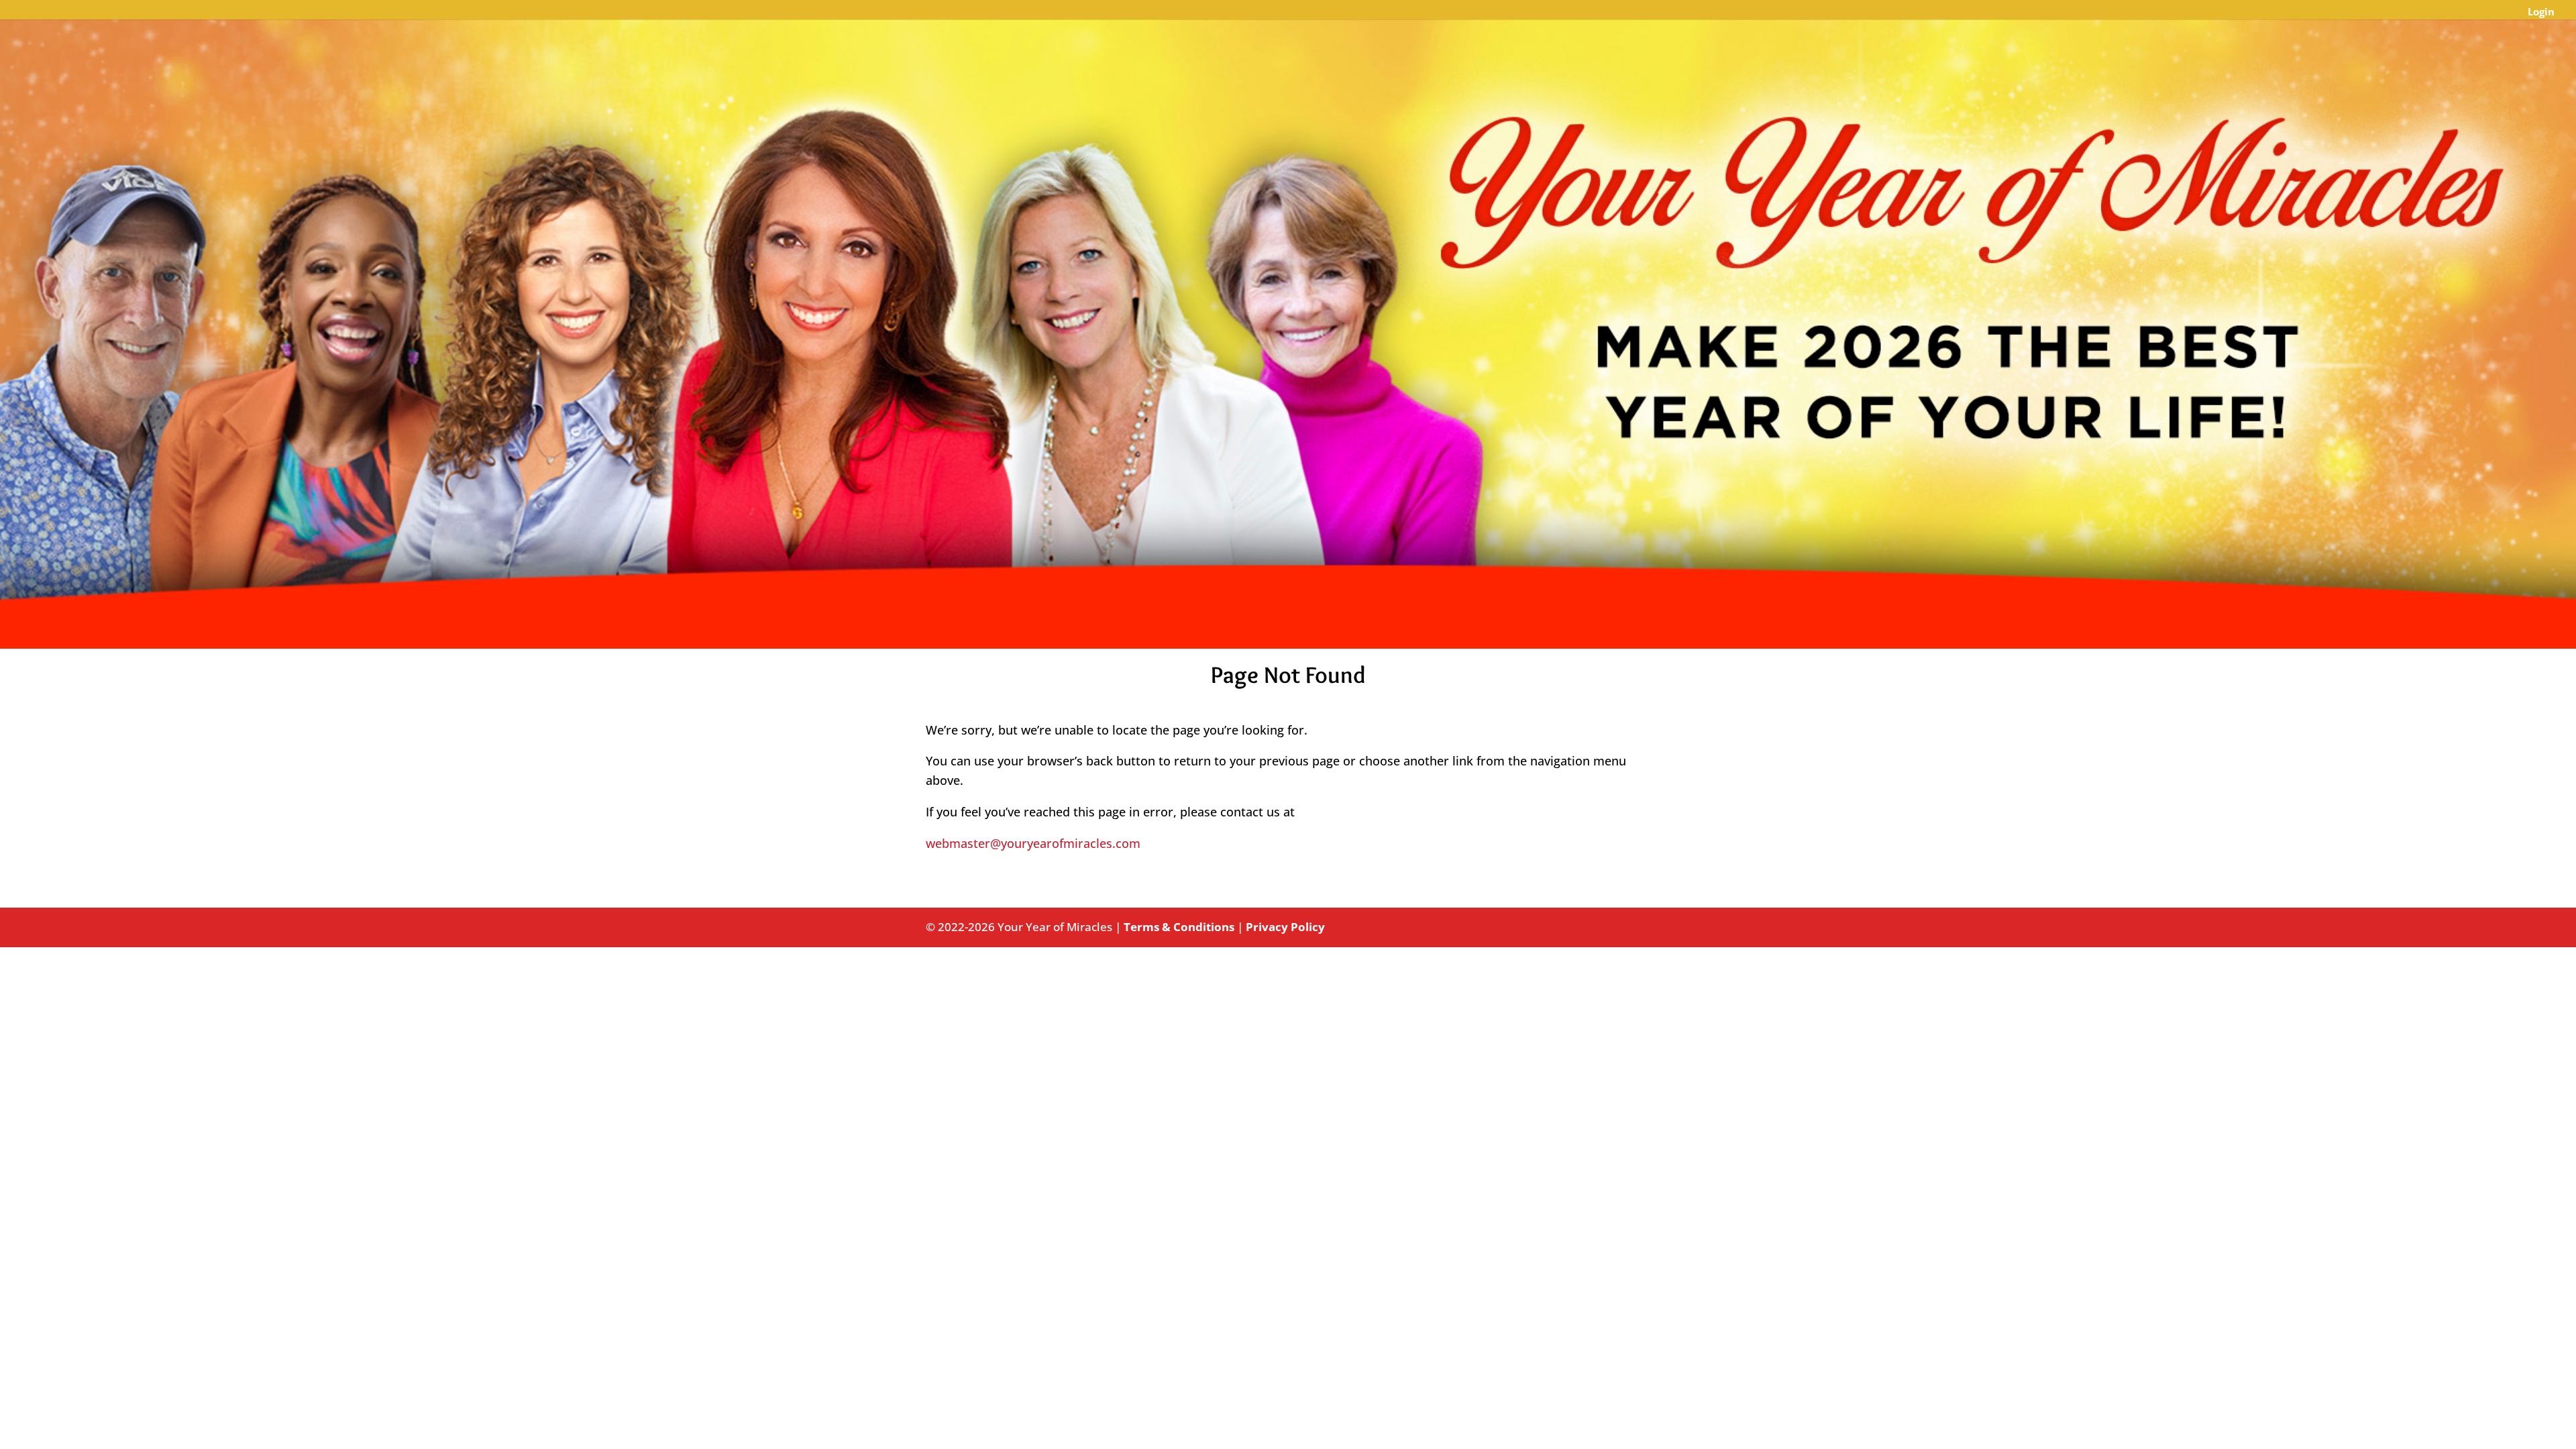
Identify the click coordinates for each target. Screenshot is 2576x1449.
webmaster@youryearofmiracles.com (1033, 843)
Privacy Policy (1285, 927)
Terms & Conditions (1179, 927)
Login (2541, 12)
